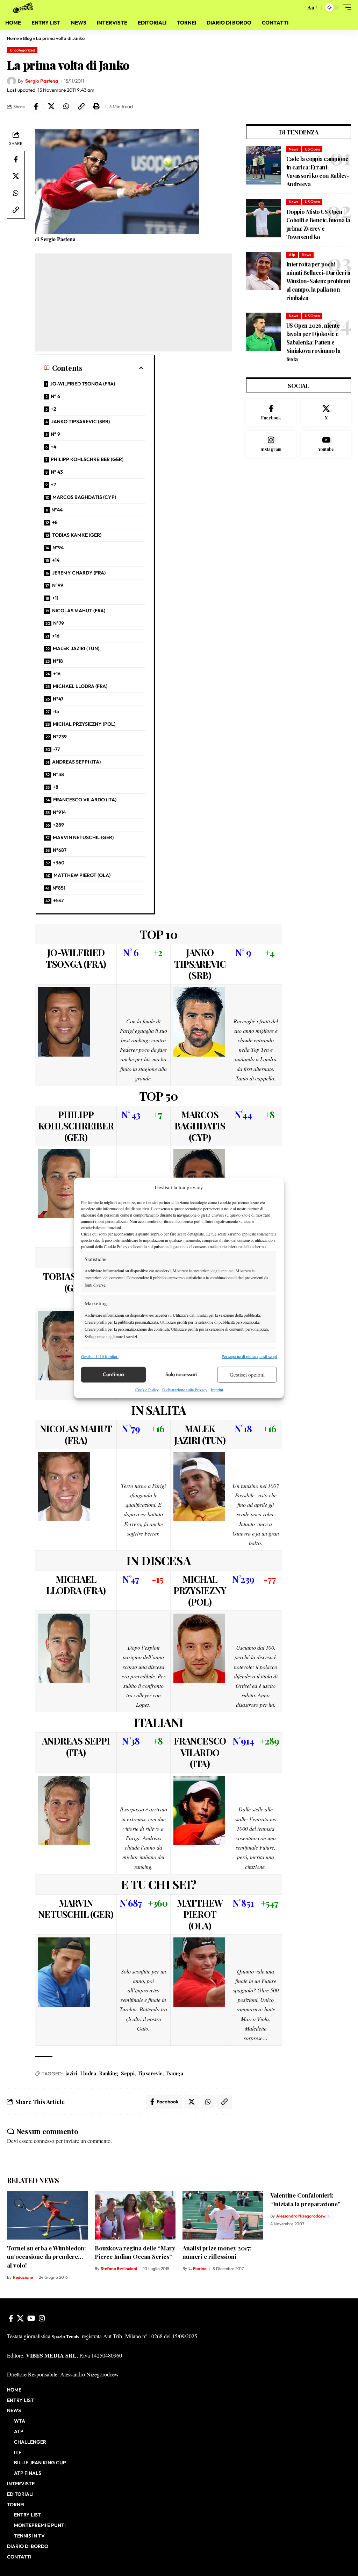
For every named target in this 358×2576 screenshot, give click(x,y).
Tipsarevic (150, 2073)
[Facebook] (271, 413)
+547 (58, 900)
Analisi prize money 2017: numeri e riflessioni (217, 2252)
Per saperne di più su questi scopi (249, 1356)
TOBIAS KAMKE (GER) (77, 535)
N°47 (58, 699)
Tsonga (174, 2073)
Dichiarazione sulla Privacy (185, 1390)
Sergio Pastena (42, 81)
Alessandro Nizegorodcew (301, 2216)
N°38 (58, 774)
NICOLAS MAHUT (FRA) (79, 611)
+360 (59, 863)
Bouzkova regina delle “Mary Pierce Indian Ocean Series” (135, 2252)
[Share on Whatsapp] (66, 106)
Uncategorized (22, 50)
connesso (44, 2141)
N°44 (57, 510)
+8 (55, 522)
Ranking (109, 2073)
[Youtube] (326, 444)
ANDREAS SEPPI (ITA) (76, 762)
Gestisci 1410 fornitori (100, 1356)
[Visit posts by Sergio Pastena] (12, 81)
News (293, 149)
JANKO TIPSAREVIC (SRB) (80, 422)
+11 (55, 598)
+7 (53, 485)
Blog (27, 38)
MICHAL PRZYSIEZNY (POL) (84, 724)
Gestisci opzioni (247, 1374)
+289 (58, 825)
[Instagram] (271, 444)
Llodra (88, 2073)
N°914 (59, 812)
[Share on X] (51, 106)
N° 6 (55, 396)
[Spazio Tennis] (24, 7)
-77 (56, 749)
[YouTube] (31, 2318)
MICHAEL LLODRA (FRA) (80, 686)
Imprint (217, 1390)
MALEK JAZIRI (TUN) (76, 648)
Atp (292, 255)
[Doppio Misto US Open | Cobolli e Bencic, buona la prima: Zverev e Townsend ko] (264, 218)
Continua (113, 1374)
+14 (56, 560)
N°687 (60, 850)
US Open (312, 149)
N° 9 (55, 434)
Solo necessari (181, 1374)
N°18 (58, 661)
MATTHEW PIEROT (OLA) (82, 875)
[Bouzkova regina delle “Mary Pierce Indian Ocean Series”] (135, 2215)
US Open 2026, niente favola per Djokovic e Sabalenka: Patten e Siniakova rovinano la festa (313, 342)
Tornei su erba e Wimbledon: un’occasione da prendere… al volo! (46, 2257)
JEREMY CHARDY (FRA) (79, 573)
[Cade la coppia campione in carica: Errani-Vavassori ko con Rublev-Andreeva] (264, 165)
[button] (299, 7)
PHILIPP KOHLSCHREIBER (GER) (87, 459)
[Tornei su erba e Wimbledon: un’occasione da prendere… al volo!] (47, 2215)
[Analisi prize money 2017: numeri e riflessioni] (223, 2215)
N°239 (60, 737)
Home (13, 38)
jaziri (71, 2073)
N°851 (59, 888)
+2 (53, 409)
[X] (326, 413)
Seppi (128, 2073)
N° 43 (57, 472)
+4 (53, 447)
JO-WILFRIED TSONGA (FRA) (83, 384)
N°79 (59, 623)
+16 (56, 636)
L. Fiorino (198, 2268)
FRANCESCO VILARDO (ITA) (85, 800)
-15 (56, 711)
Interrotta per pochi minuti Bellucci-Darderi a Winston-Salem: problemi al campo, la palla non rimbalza (318, 281)
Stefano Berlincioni (119, 2268)
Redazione (23, 2277)
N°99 (58, 585)
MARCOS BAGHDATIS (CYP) (84, 497)
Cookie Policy (147, 1390)
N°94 (58, 548)
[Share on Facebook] (36, 106)
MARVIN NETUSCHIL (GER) (83, 837)
